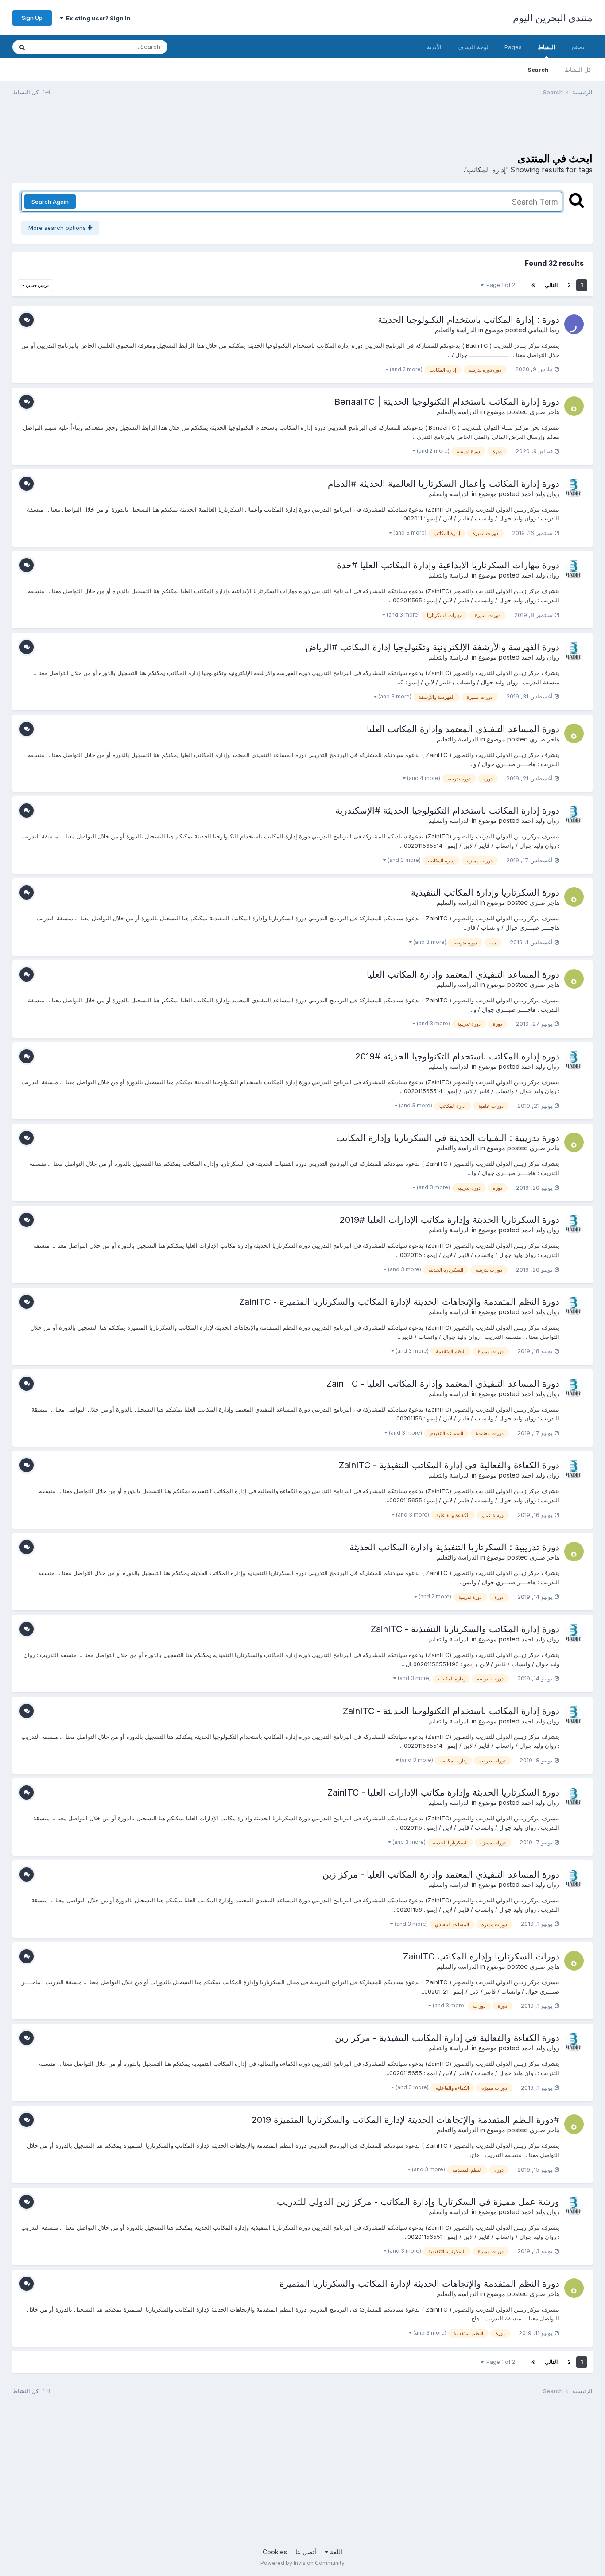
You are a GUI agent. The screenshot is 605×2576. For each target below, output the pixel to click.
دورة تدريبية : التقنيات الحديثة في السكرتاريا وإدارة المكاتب (448, 1138)
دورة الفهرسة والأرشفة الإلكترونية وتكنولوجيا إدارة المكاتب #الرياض (432, 647)
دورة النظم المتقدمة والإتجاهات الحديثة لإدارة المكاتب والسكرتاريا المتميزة (419, 2284)
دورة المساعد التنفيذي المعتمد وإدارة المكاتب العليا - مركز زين (441, 1874)
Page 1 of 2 (499, 285)
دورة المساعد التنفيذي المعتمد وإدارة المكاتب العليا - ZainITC (443, 1384)
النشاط (547, 47)
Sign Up (32, 18)
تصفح (578, 47)
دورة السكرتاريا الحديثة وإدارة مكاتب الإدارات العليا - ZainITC (443, 1792)
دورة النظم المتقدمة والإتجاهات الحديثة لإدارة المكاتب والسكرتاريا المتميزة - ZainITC (399, 1302)
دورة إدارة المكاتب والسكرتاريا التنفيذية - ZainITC (465, 1629)
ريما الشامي (544, 330)
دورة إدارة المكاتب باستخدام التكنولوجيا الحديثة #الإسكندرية (447, 811)
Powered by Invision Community (302, 2563)
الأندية (434, 47)
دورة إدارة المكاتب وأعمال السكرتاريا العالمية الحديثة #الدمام (444, 484)
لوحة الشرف (473, 47)
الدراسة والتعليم (456, 330)
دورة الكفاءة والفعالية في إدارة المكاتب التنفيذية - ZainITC (449, 1465)
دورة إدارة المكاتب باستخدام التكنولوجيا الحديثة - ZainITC (451, 1711)
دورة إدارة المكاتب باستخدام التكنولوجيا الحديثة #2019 (457, 1056)
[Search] (22, 47)
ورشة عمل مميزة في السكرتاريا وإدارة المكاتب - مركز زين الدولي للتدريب (418, 2202)
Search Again (50, 202)
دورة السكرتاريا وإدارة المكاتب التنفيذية (485, 892)
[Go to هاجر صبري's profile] (574, 406)
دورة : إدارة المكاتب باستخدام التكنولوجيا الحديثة (469, 320)
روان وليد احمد (540, 494)
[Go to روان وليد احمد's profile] (574, 488)
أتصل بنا (306, 2552)
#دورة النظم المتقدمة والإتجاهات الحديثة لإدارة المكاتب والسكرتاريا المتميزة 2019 (405, 2120)
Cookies (275, 2552)
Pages (513, 47)
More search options (58, 228)
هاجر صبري (545, 412)
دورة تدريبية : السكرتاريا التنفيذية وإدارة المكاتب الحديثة (454, 1547)
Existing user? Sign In (97, 18)
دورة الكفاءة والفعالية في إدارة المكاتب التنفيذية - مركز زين (447, 2038)
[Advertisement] (431, 130)
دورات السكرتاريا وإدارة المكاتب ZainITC (481, 1956)
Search (538, 70)
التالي (551, 285)
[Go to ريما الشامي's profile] (574, 324)
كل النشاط (578, 70)
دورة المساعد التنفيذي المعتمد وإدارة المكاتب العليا (463, 729)
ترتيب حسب (37, 285)
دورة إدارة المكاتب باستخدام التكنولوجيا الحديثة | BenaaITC (447, 402)
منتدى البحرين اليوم (553, 18)
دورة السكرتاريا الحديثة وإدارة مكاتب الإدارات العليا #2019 (450, 1220)
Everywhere (59, 47)
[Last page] (533, 285)
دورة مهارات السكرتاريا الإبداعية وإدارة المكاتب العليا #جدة (448, 565)
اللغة (335, 2552)
